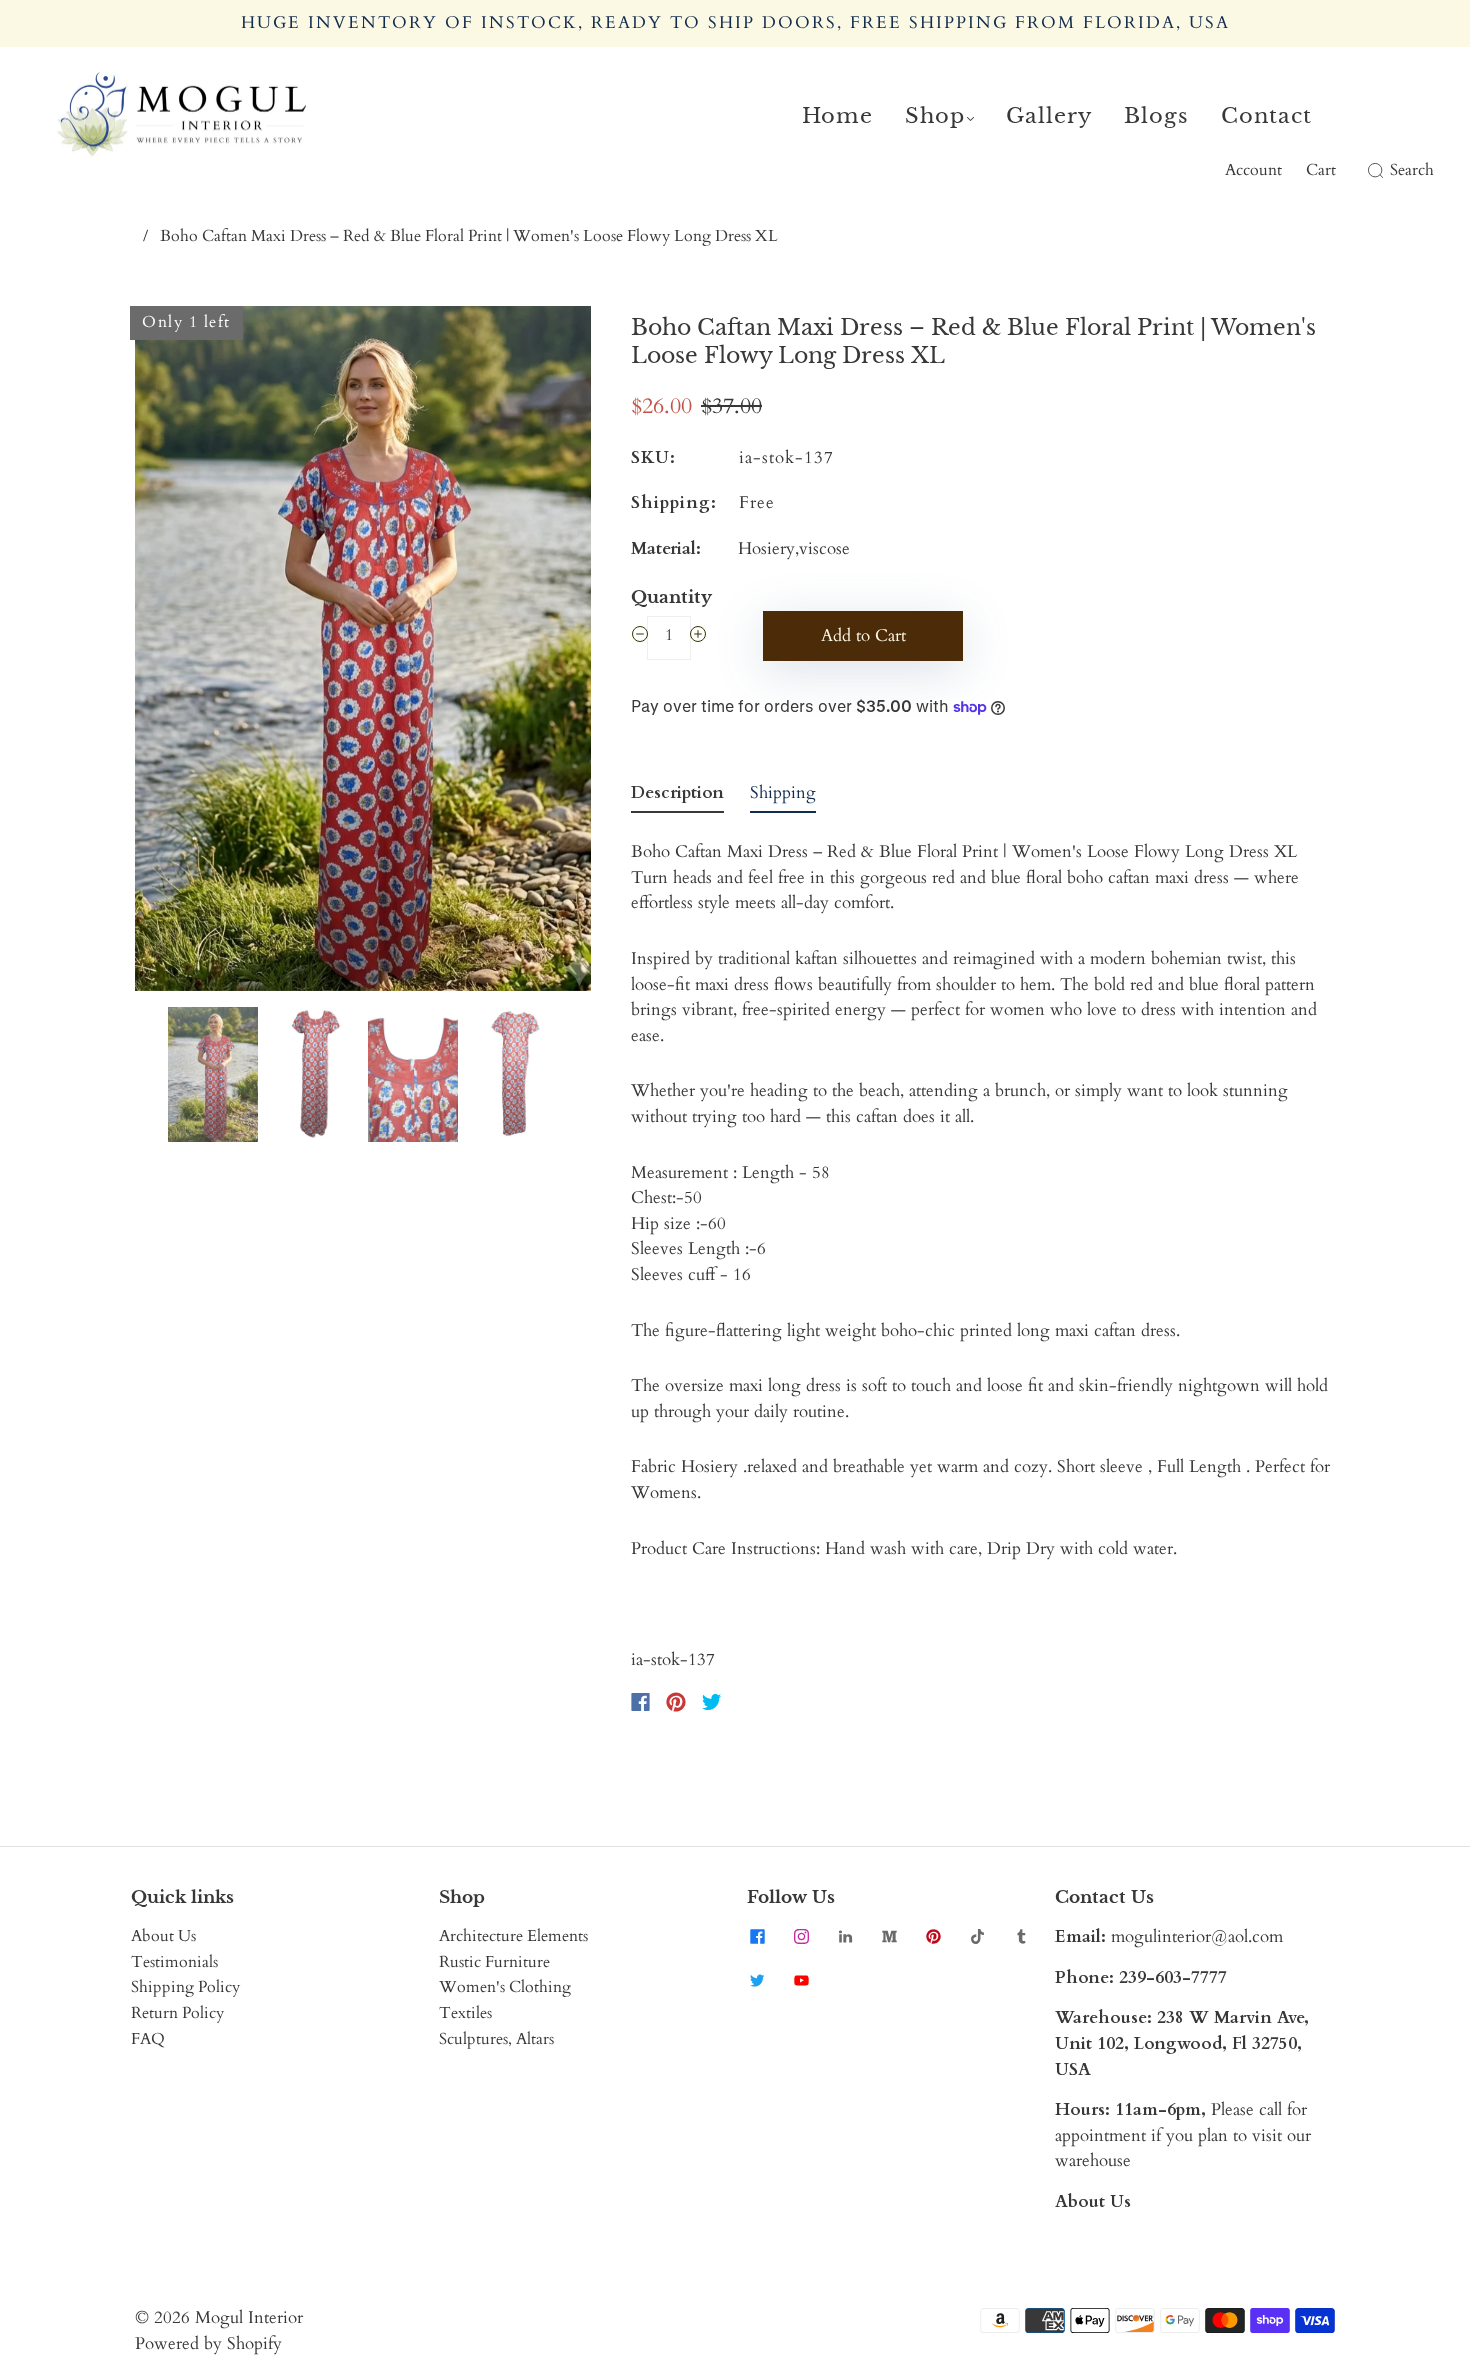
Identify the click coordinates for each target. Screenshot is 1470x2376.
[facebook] (757, 1936)
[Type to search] (1363, 171)
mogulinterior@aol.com (1197, 1936)
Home (837, 116)
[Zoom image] (363, 652)
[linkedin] (845, 1936)
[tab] (677, 797)
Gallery (1049, 116)
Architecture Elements (513, 1936)
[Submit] (1372, 171)
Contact (1266, 116)
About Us (163, 1936)
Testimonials (174, 1962)
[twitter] (757, 1980)
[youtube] (801, 1980)
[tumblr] (1021, 1936)
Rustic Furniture (494, 1962)
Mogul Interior (249, 2317)
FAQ (148, 2039)
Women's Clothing (505, 1987)
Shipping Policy (185, 1987)
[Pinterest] (676, 1702)
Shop (935, 116)
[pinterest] (933, 1936)
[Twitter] (712, 1702)
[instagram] (801, 1936)
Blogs (1156, 116)
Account (1253, 170)
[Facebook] (640, 1702)
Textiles (465, 2013)
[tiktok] (977, 1936)
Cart (1321, 170)
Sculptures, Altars (496, 2039)
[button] (180, 652)
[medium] (889, 1936)
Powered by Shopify (208, 2343)
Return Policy (177, 2013)
